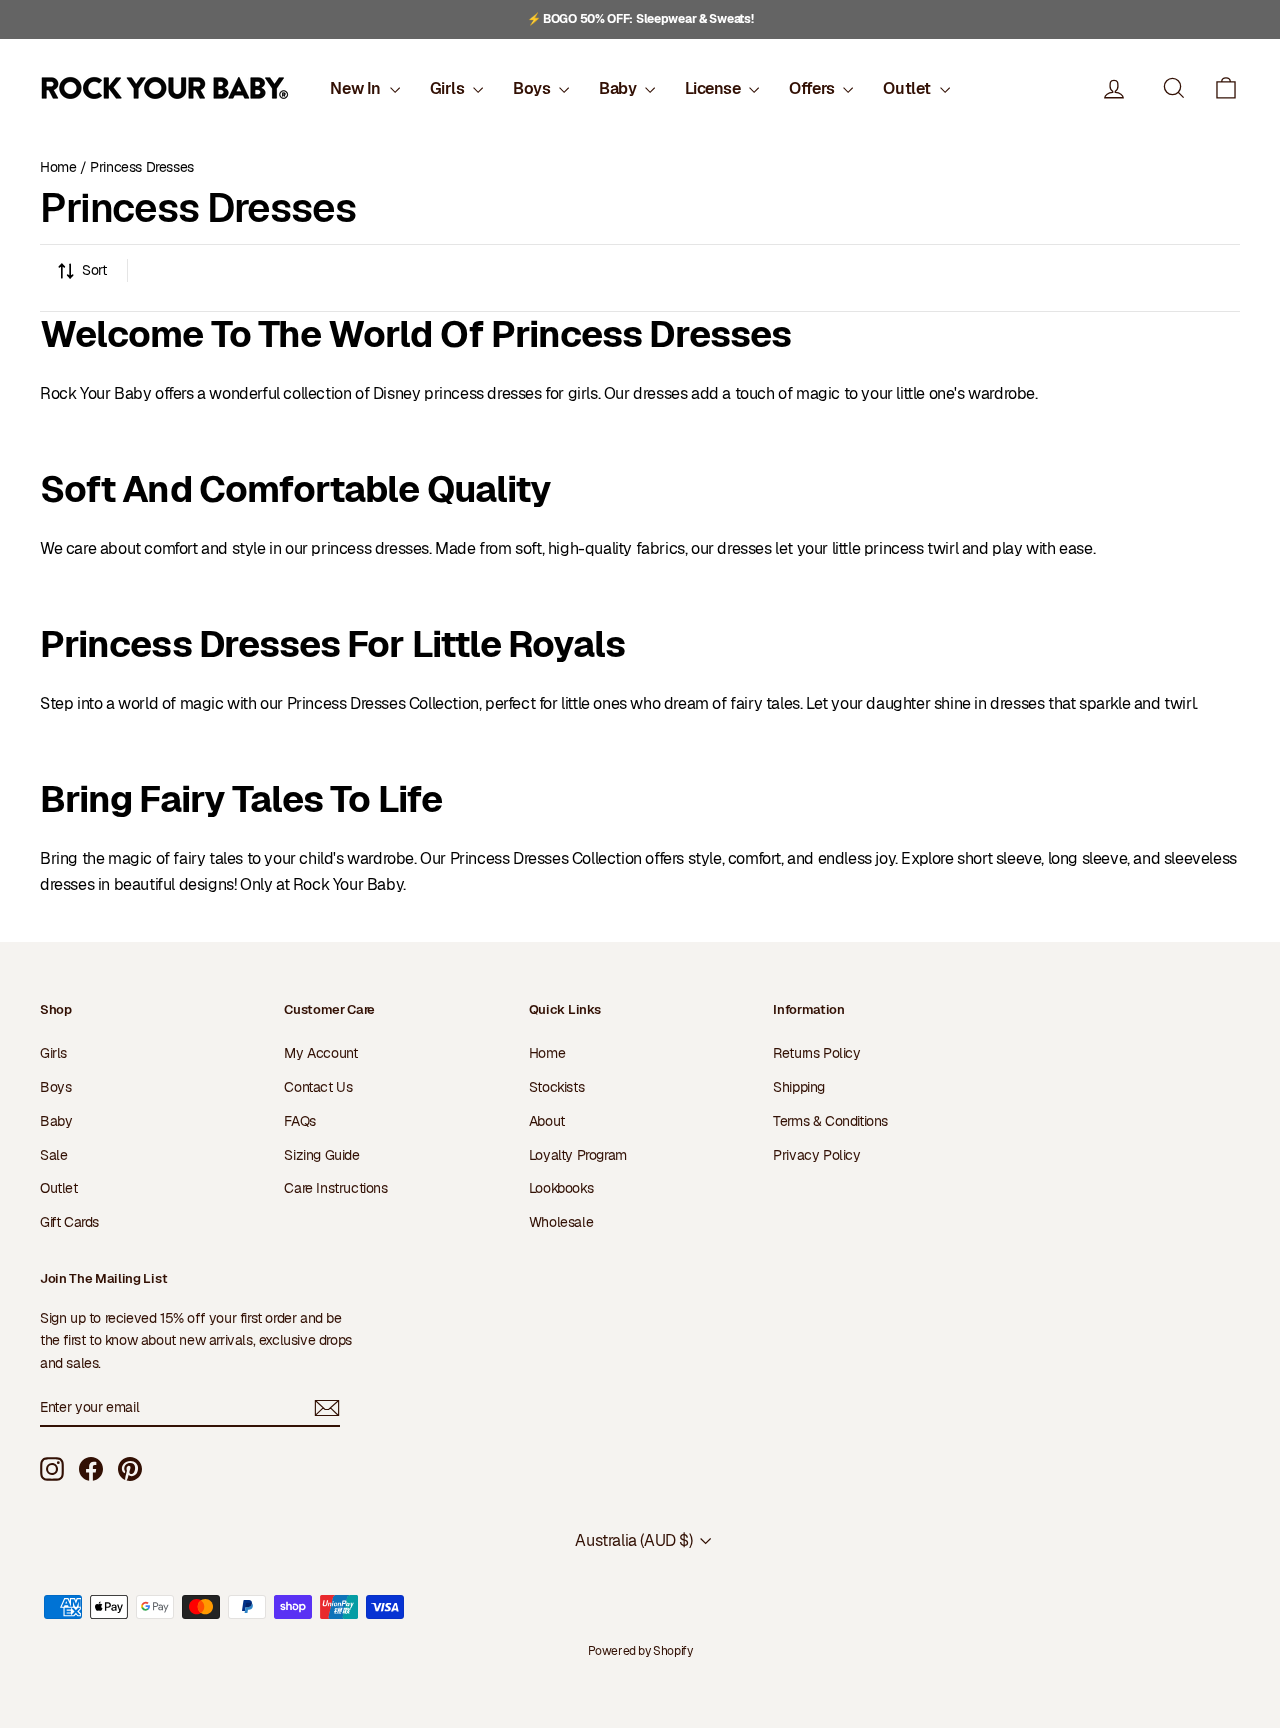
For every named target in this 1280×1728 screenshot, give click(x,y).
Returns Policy (816, 1053)
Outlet (908, 88)
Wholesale (561, 1222)
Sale (53, 1155)
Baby (619, 88)
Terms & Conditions (830, 1121)
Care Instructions (335, 1188)
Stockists (556, 1087)
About (547, 1121)
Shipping (799, 1087)
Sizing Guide (321, 1155)
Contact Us (318, 1087)
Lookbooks (561, 1188)
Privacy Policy (816, 1155)
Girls (449, 88)
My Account (320, 1053)
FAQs (299, 1121)
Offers (813, 88)
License (714, 88)
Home (58, 167)
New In (357, 88)
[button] (1226, 88)
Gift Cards (69, 1222)
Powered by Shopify (640, 1651)
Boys (533, 88)
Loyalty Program (578, 1155)
